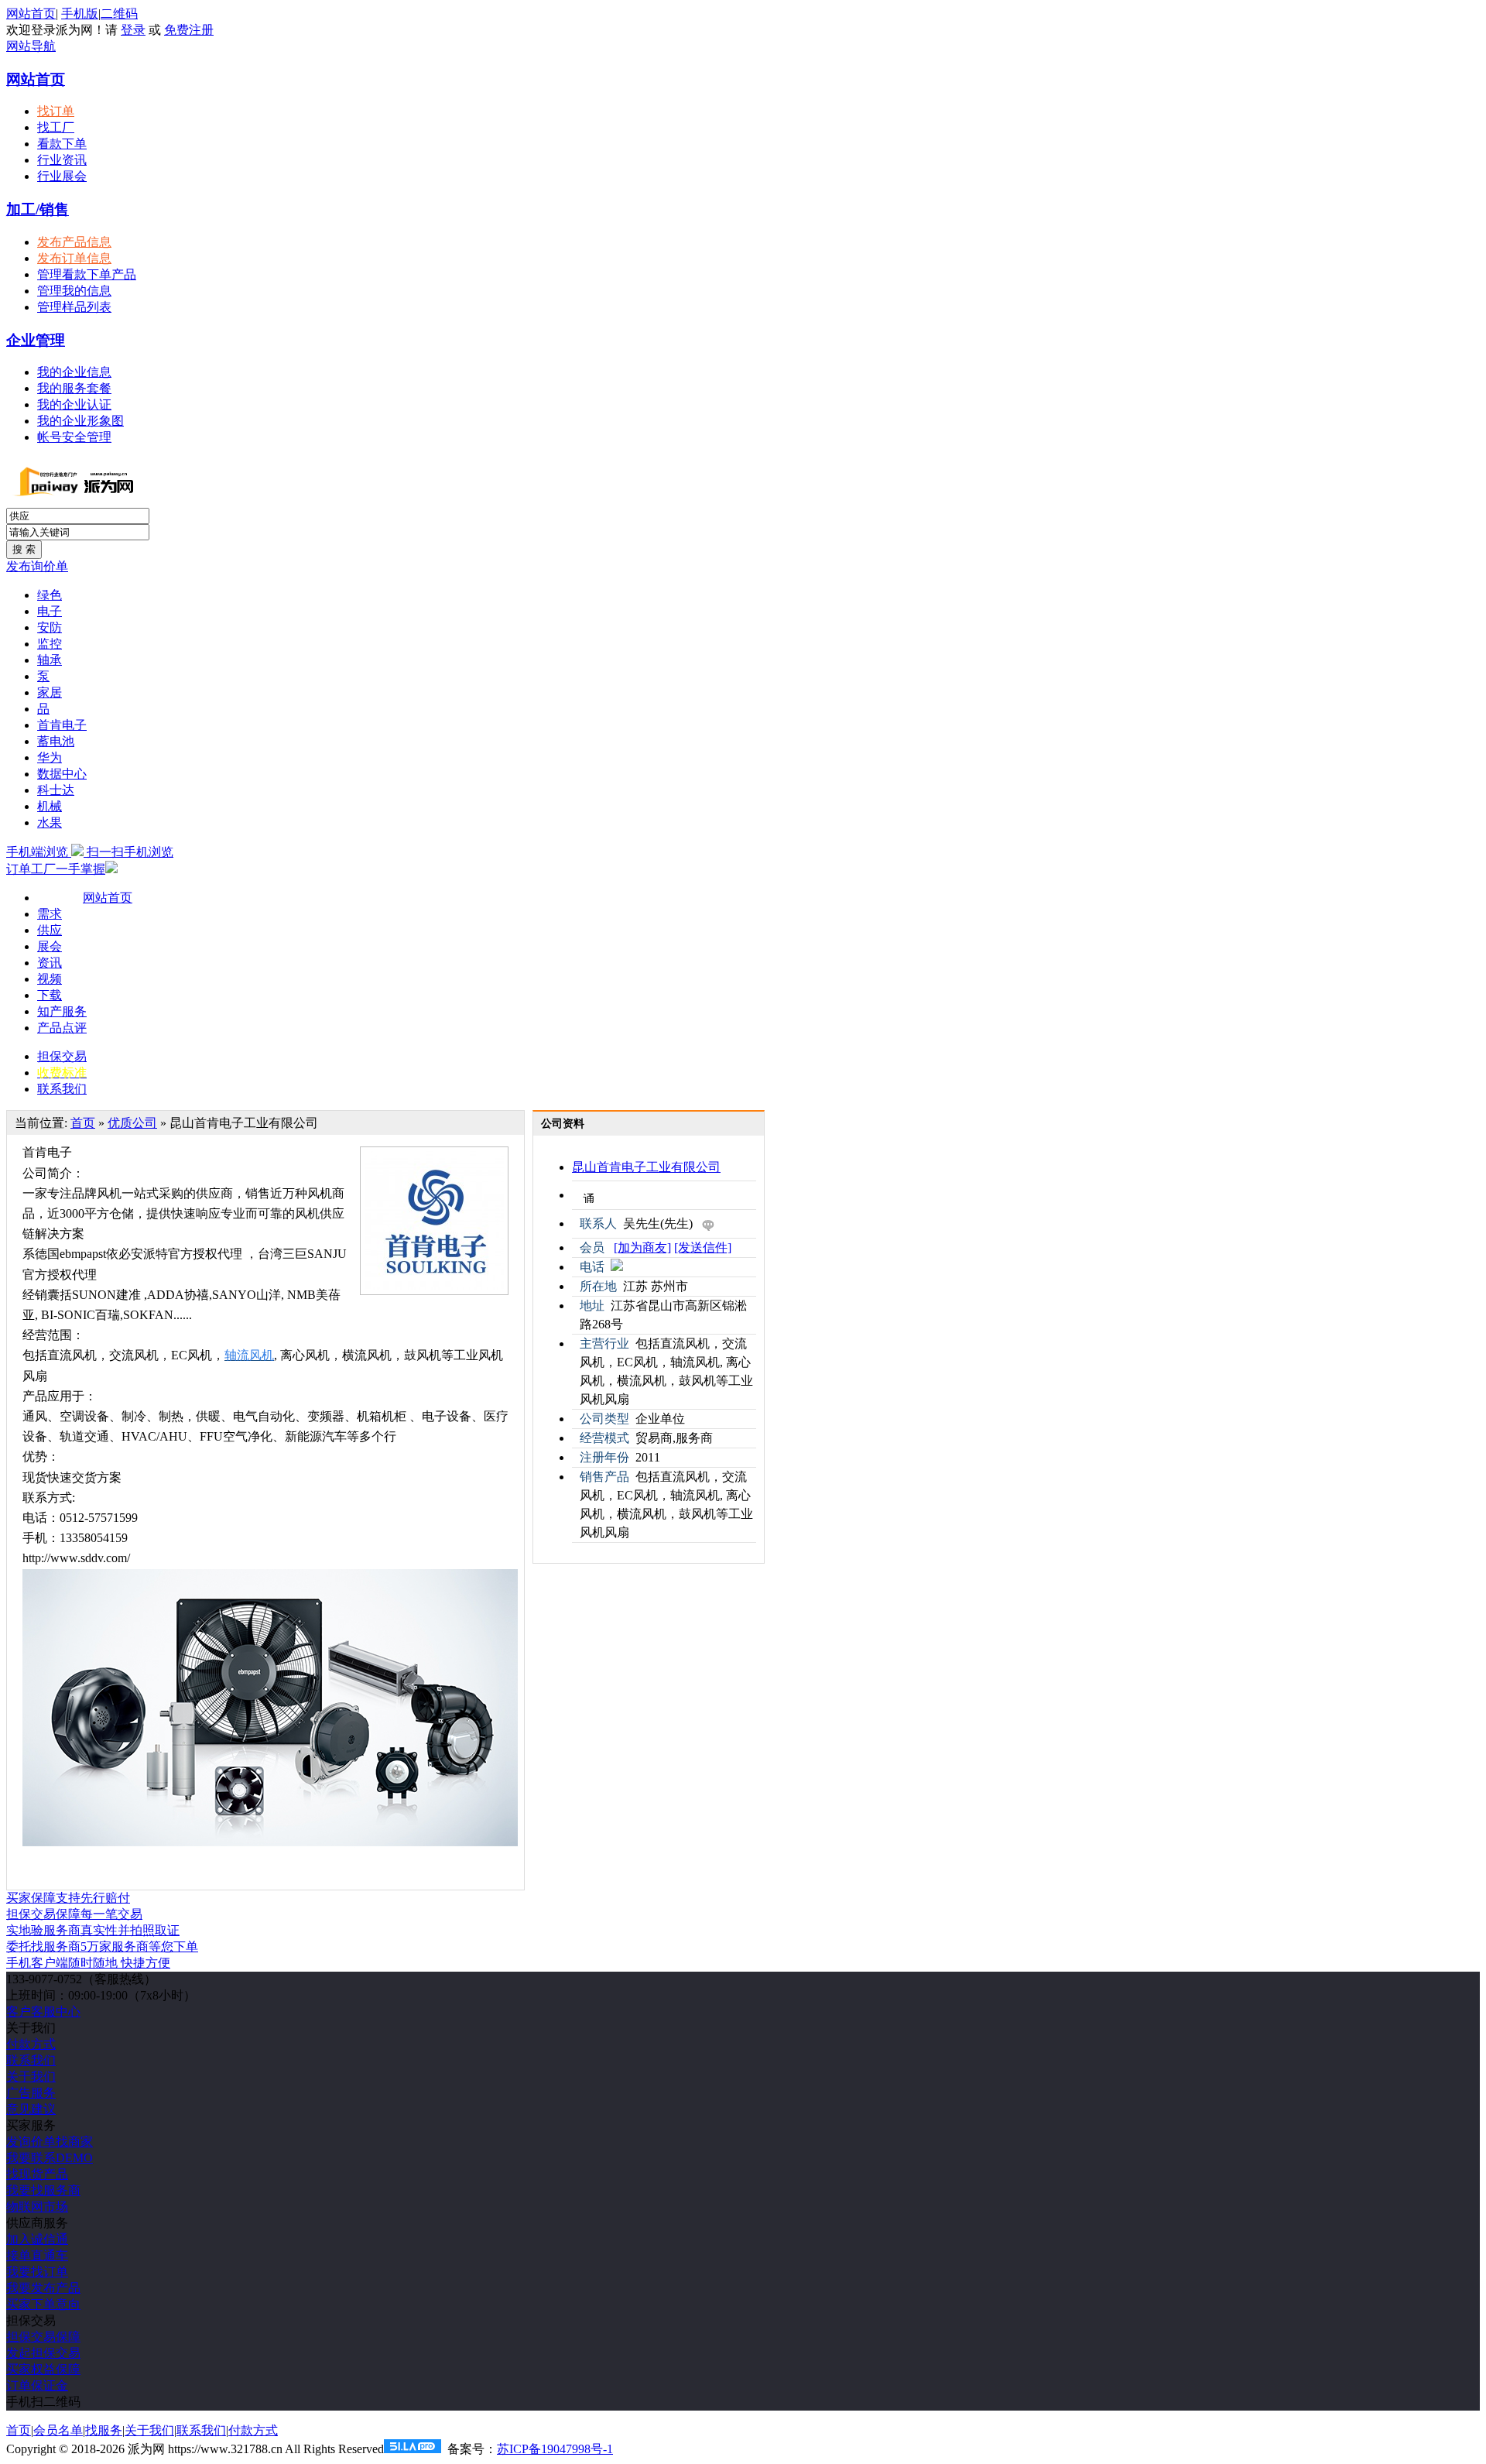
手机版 (80, 14)
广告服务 (31, 2093)
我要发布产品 (43, 2288)
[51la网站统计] (413, 2449)
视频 (50, 979)
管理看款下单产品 (87, 274)
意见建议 (31, 2109)
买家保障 (68, 1898)
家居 (50, 692)
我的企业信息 (74, 372)
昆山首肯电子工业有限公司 (646, 1167)
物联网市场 (37, 2207)
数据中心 (62, 774)
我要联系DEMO (50, 2158)
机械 (50, 806)
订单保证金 (37, 2385)
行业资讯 (62, 160)
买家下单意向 (43, 2304)
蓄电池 (56, 741)
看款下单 (62, 144)
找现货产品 (37, 2174)
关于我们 (31, 2077)
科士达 (56, 790)
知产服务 (62, 1011)
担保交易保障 (43, 2337)
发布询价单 (37, 566)
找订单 (56, 111)
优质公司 (132, 1123)
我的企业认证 (74, 404)
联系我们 (62, 1089)
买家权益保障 (43, 2369)
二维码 (119, 14)
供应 (50, 930)
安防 (50, 627)
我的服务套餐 (74, 388)
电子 (50, 611)
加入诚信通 (37, 2239)
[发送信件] (703, 1247)
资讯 (50, 963)
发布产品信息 (74, 242)
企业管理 (36, 340)
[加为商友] (642, 1247)
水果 (50, 822)
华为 (50, 757)
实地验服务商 (93, 1930)
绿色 (50, 595)
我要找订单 (37, 2272)
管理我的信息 (74, 291)
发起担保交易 (43, 2353)
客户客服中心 (43, 2012)
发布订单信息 (74, 258)
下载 (50, 995)
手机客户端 (88, 1963)
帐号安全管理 (74, 437)
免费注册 (189, 30)
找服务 (104, 2430)
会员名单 (58, 2430)
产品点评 (62, 1028)
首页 (83, 1123)
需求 (50, 914)
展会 (50, 946)
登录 (133, 30)
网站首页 (31, 14)
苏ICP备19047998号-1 (555, 2449)
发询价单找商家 (50, 2142)
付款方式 (31, 2044)
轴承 (50, 660)
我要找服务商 (43, 2190)
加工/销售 (38, 209)
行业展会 (62, 176)
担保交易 (62, 1056)
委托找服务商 (102, 1947)
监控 (50, 644)
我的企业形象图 (80, 421)
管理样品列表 (74, 307)
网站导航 (31, 46)
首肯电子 (62, 725)
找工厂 (56, 127)
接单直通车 (37, 2255)
